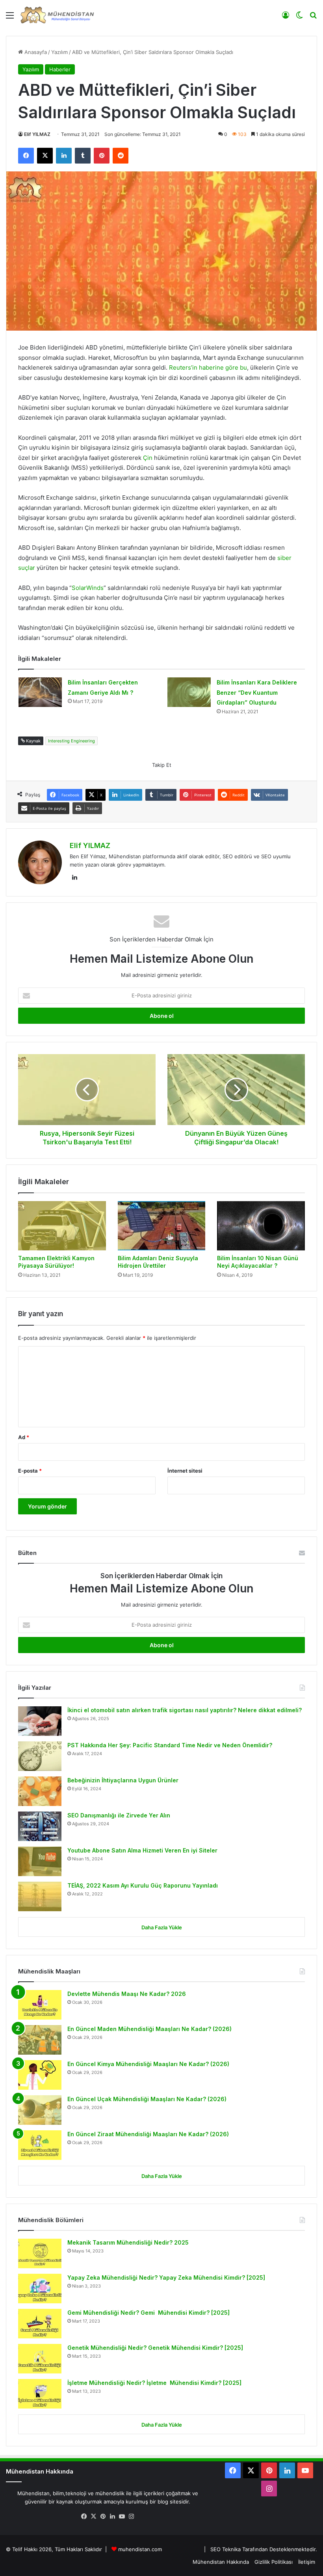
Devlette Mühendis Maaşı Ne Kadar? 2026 (127, 1994)
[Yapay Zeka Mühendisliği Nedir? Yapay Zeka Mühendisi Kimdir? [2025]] (40, 2289)
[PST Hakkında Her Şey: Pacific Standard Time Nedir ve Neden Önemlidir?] (40, 1756)
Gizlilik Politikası (274, 2562)
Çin (149, 458)
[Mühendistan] (57, 15)
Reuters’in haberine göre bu (208, 367)
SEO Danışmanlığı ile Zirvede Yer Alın (119, 1815)
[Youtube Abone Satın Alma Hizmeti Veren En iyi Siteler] (40, 1861)
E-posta (30, 1471)
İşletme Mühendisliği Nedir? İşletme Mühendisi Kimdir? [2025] (154, 2383)
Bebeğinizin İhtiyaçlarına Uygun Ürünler (123, 1780)
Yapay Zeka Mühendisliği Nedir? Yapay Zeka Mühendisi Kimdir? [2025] (166, 2277)
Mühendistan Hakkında (221, 2562)
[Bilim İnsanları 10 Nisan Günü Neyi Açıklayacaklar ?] (261, 1226)
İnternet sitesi (185, 1471)
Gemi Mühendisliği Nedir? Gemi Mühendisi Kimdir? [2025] (149, 2313)
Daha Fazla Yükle (162, 1927)
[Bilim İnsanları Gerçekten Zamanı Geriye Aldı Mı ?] (40, 692)
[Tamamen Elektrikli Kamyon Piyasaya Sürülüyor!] (62, 1226)
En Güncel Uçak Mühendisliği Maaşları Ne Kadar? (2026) (147, 2099)
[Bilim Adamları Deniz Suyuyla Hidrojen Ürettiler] (162, 1226)
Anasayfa (35, 52)
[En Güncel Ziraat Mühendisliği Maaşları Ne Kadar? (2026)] (40, 2145)
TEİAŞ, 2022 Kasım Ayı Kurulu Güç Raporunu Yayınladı (143, 1885)
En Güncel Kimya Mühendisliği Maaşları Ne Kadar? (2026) (148, 2064)
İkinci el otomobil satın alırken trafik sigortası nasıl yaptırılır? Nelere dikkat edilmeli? (185, 1710)
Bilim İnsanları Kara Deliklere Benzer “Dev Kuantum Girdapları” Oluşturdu (257, 692)
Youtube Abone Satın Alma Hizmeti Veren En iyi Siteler (142, 1850)
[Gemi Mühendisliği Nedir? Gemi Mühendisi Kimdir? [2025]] (40, 2324)
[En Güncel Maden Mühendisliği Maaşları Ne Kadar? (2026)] (40, 2040)
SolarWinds (88, 588)
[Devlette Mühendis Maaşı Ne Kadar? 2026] (40, 2005)
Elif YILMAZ (37, 134)
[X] (93, 2516)
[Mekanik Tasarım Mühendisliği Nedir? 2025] (40, 2253)
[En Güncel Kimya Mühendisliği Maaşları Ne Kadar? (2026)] (40, 2075)
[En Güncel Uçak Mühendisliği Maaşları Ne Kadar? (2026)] (40, 2110)
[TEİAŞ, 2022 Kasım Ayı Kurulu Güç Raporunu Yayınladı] (40, 1896)
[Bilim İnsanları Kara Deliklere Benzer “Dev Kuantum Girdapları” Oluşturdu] (189, 692)
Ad (24, 1437)
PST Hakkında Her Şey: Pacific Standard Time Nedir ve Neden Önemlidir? (170, 1745)
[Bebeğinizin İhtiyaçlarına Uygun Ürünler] (40, 1791)
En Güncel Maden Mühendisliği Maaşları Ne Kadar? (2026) (149, 2029)
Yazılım (59, 52)
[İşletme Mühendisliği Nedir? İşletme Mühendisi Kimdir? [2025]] (40, 2394)
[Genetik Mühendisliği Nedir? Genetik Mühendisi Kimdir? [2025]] (40, 2359)
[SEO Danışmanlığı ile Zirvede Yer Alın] (40, 1826)
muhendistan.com (140, 2549)
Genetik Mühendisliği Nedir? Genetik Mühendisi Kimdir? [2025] (155, 2348)
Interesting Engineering (71, 741)
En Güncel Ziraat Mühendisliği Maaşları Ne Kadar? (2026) (148, 2134)
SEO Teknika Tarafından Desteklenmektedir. (264, 2549)
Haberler (60, 69)
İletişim (307, 2562)
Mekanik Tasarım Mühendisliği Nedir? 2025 (128, 2242)
